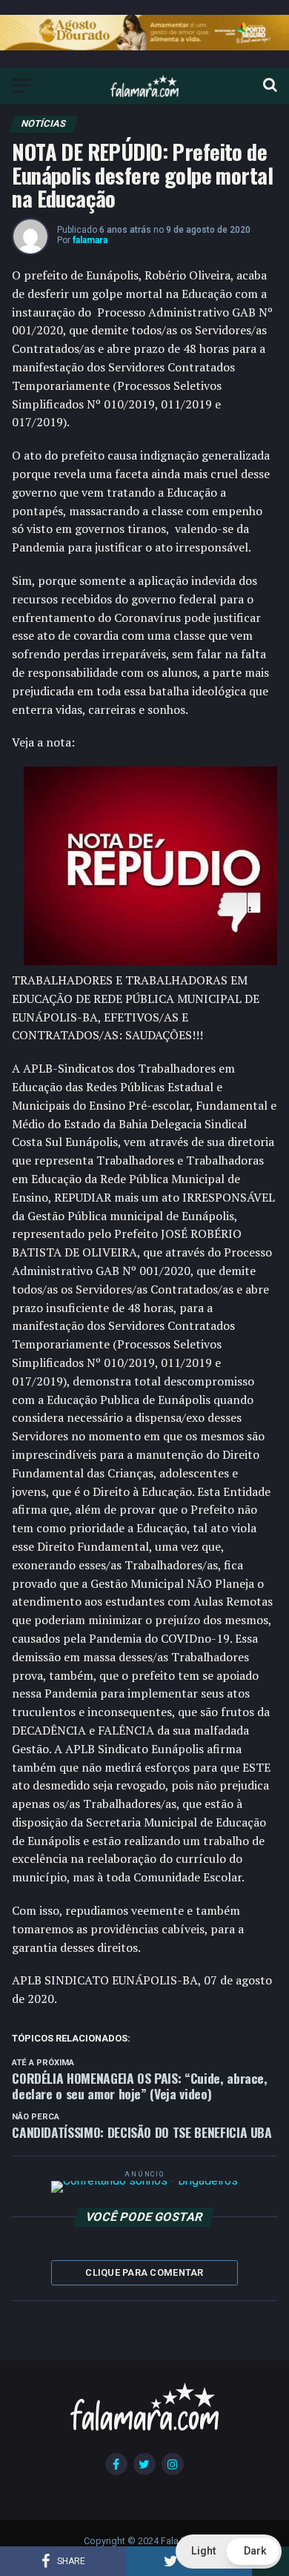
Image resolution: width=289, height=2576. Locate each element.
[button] (229, 2552)
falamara (90, 240)
